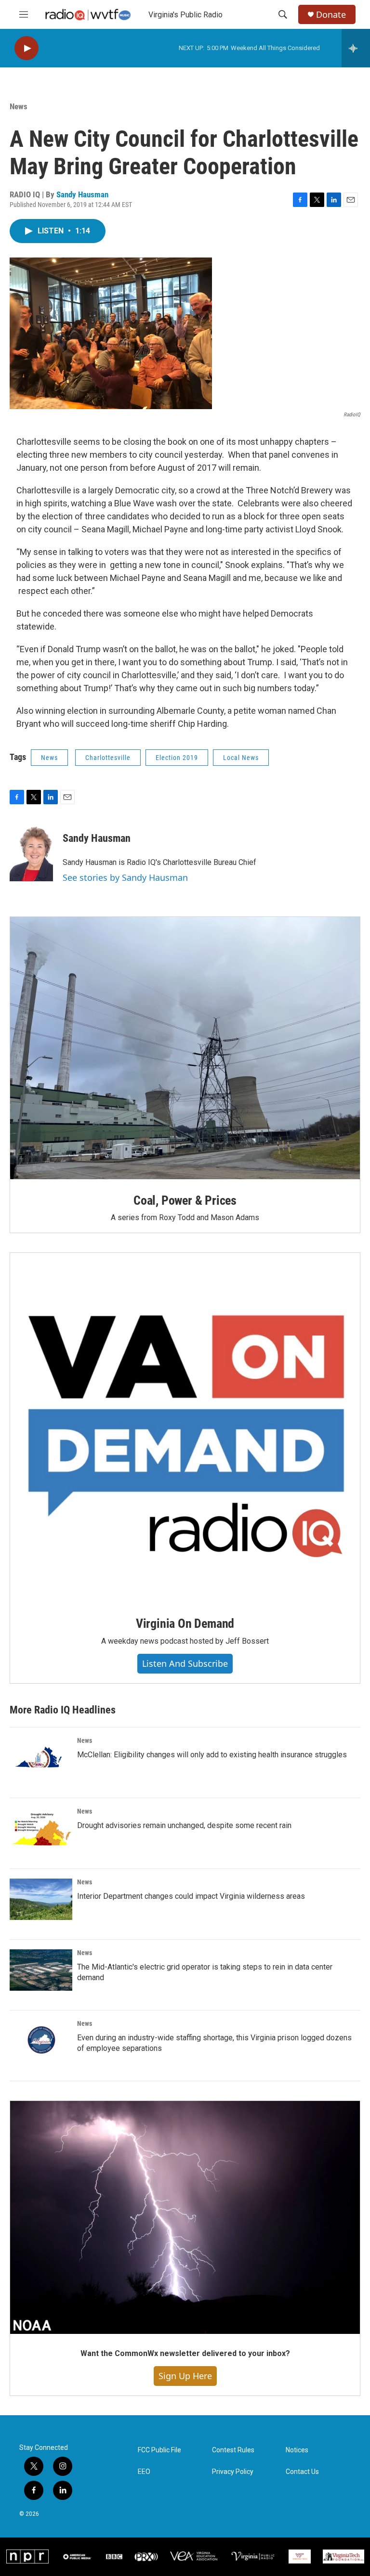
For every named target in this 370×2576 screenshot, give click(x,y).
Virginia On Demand (185, 1623)
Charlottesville (108, 758)
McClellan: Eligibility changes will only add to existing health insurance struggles (212, 1755)
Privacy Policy (233, 2472)
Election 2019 (177, 758)
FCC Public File (159, 2450)
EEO (144, 2472)
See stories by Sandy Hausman (125, 877)
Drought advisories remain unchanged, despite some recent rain (184, 1825)
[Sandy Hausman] (31, 852)
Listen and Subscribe (185, 1663)
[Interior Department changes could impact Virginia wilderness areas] (41, 1899)
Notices (297, 2450)
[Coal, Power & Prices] (185, 1048)
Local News (241, 758)
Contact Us (302, 2472)
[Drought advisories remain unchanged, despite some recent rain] (41, 1829)
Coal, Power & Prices (185, 1200)
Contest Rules (233, 2450)
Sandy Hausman (82, 194)
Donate (331, 15)
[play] (26, 48)
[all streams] (356, 48)
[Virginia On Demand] (185, 1428)
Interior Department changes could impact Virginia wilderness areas (191, 1896)
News (19, 106)
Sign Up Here (185, 2376)
